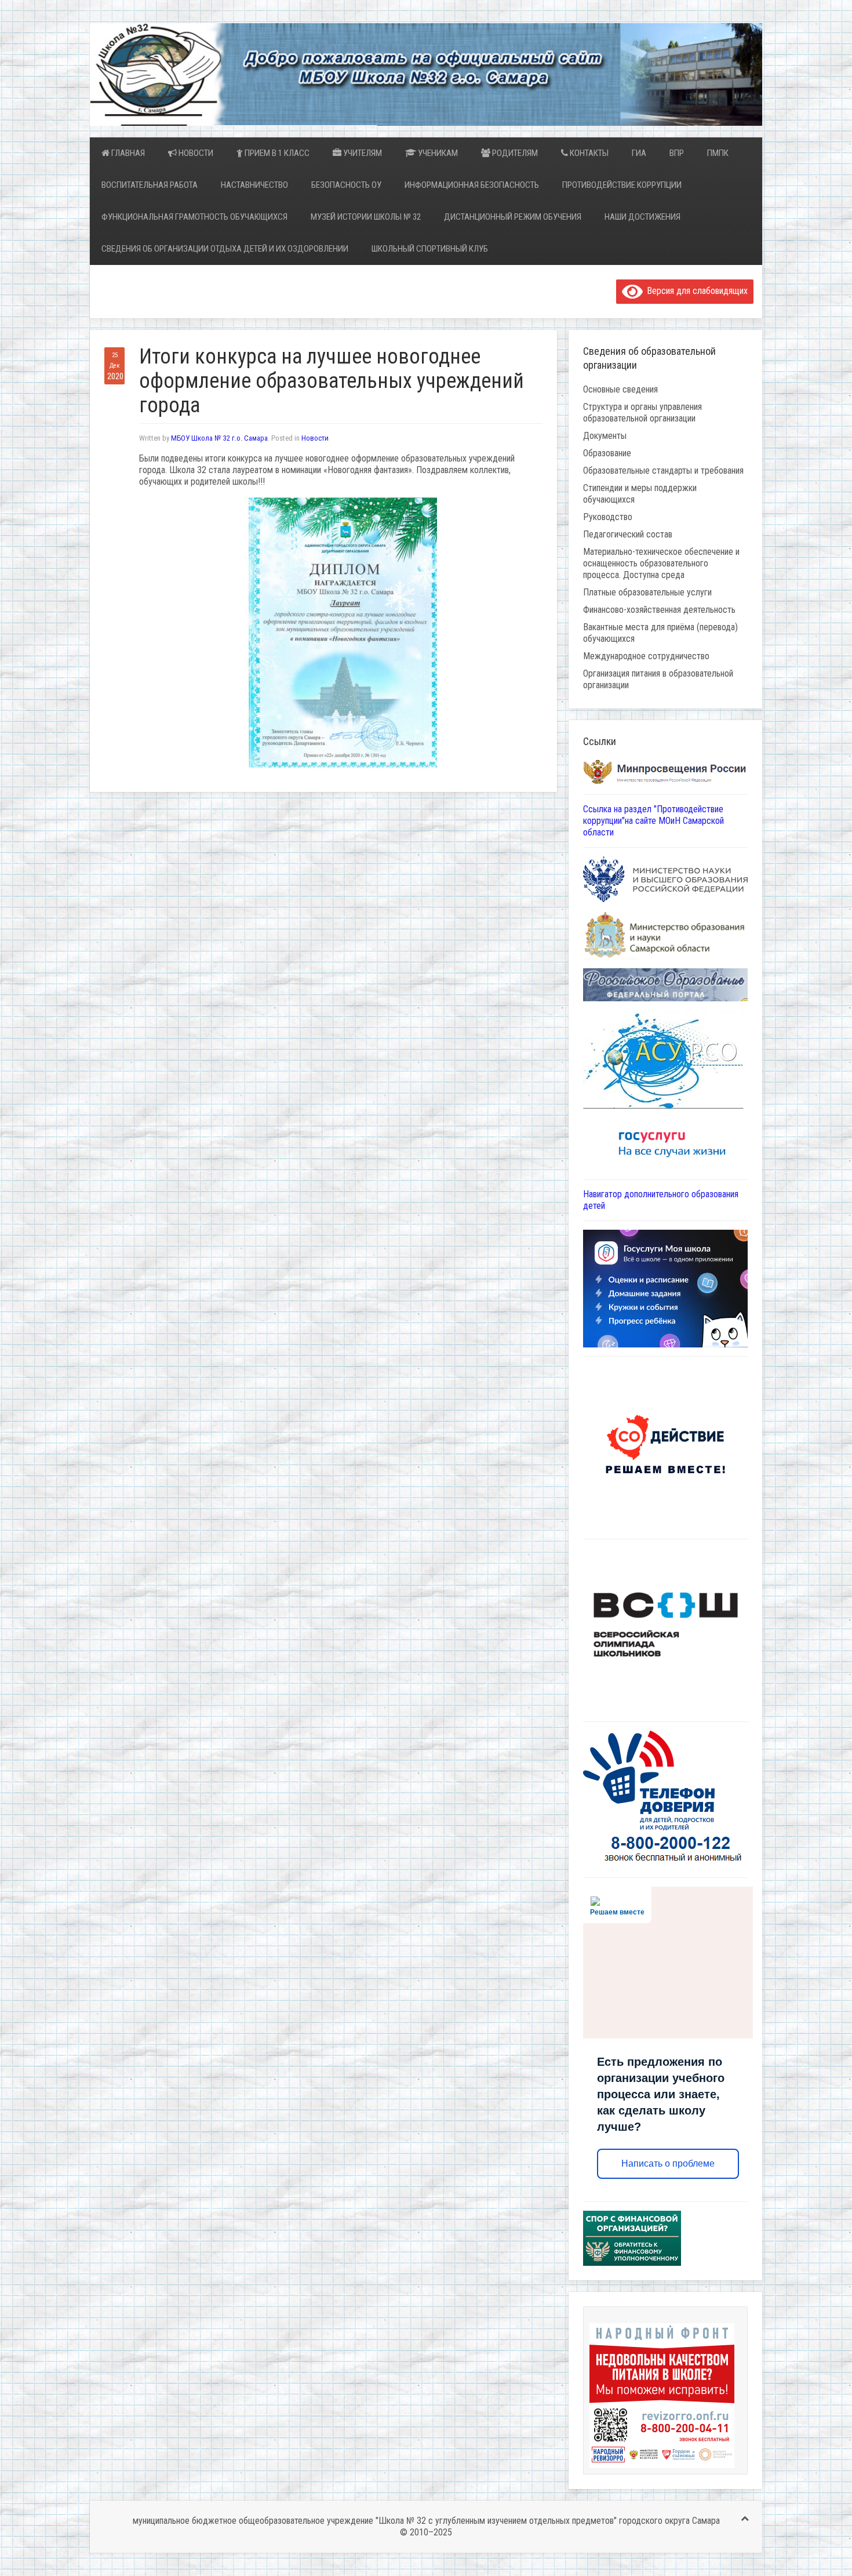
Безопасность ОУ (346, 185)
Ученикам (437, 153)
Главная (127, 153)
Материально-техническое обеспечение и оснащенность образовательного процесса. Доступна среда (661, 563)
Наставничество (254, 185)
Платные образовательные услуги (647, 592)
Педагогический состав (628, 534)
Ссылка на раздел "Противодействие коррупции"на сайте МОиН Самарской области (653, 821)
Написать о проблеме (668, 2163)
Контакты (588, 153)
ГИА (639, 153)
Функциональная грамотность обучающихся (194, 217)
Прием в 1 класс (276, 153)
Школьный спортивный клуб (430, 249)
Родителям (514, 153)
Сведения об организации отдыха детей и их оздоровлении (225, 249)
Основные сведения (620, 389)
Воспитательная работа (150, 185)
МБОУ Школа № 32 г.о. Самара (219, 438)
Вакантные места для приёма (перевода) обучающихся (660, 633)
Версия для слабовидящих (695, 291)
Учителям (362, 153)
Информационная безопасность (472, 185)
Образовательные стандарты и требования (663, 470)
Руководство (608, 517)
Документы (605, 436)
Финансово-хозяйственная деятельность (659, 610)
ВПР (677, 153)
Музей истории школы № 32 (366, 217)
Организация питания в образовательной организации (658, 679)
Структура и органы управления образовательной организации (642, 413)
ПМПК (718, 153)
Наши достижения (642, 217)
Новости (195, 153)
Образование (607, 453)
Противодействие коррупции (622, 185)
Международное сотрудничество (646, 656)
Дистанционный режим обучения (513, 217)
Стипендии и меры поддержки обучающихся (640, 494)
